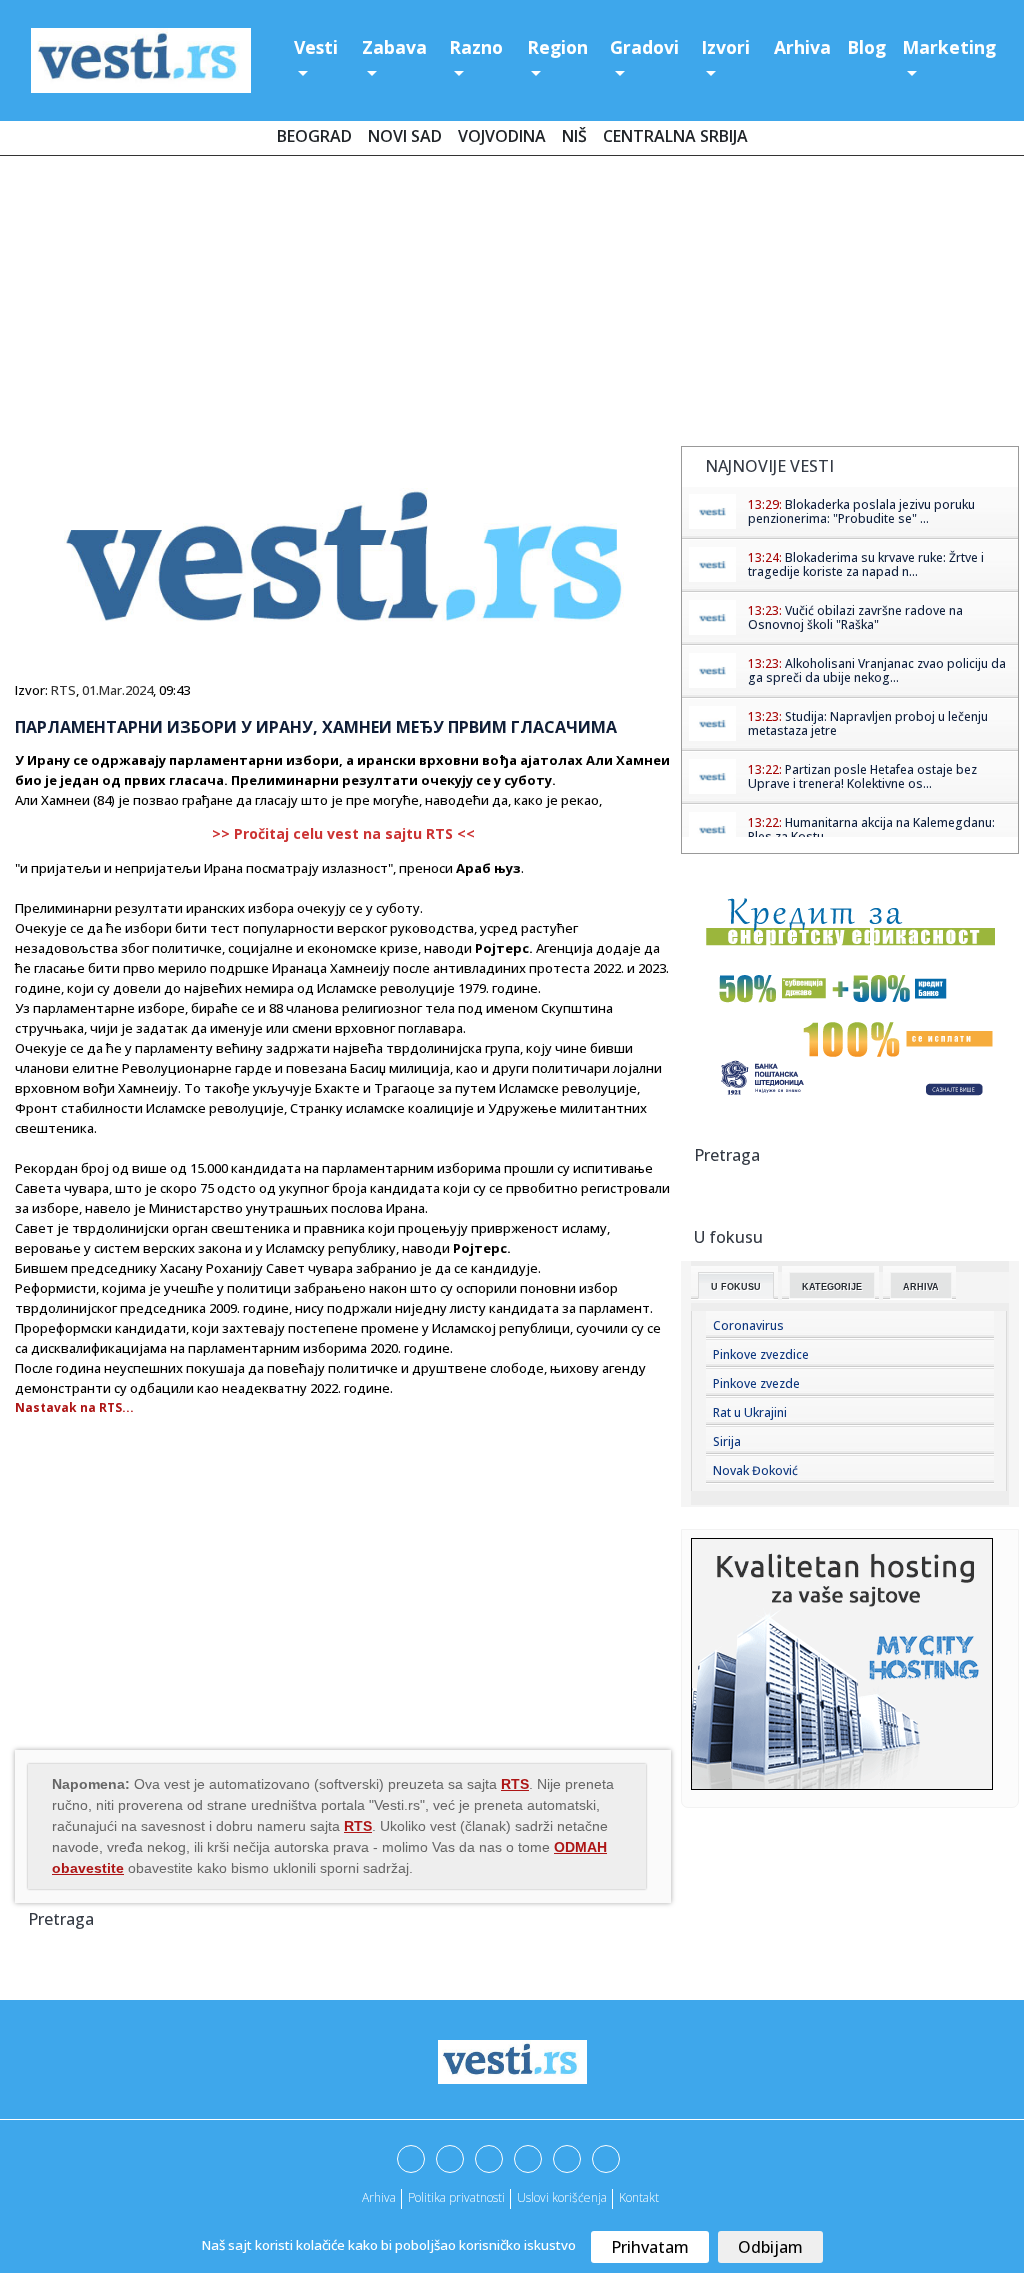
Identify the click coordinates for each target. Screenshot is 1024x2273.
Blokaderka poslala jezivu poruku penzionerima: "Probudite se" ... (861, 511)
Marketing (949, 47)
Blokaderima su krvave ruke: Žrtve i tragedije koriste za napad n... (866, 564)
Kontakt (639, 2197)
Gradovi (644, 47)
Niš (574, 136)
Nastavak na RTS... (74, 1407)
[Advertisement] (512, 305)
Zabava (394, 47)
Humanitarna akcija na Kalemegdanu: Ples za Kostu (871, 829)
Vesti (316, 47)
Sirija (727, 1441)
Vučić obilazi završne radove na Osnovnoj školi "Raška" (855, 617)
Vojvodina (502, 136)
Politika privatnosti (456, 2197)
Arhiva (802, 47)
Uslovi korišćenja (562, 2197)
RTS (63, 690)
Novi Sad (405, 136)
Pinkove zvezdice (761, 1354)
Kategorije (832, 1287)
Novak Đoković (755, 1470)
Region (557, 47)
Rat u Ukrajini (750, 1412)
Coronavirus (748, 1325)
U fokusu (736, 1287)
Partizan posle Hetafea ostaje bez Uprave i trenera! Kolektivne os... (862, 776)
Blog (866, 47)
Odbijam (770, 2247)
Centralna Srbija (675, 136)
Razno (476, 47)
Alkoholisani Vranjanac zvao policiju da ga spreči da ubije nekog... (877, 670)
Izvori (725, 47)
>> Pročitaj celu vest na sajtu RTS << (343, 833)
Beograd (314, 136)
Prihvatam (650, 2247)
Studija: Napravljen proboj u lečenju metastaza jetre (868, 723)
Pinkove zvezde (756, 1383)
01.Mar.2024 (117, 690)
